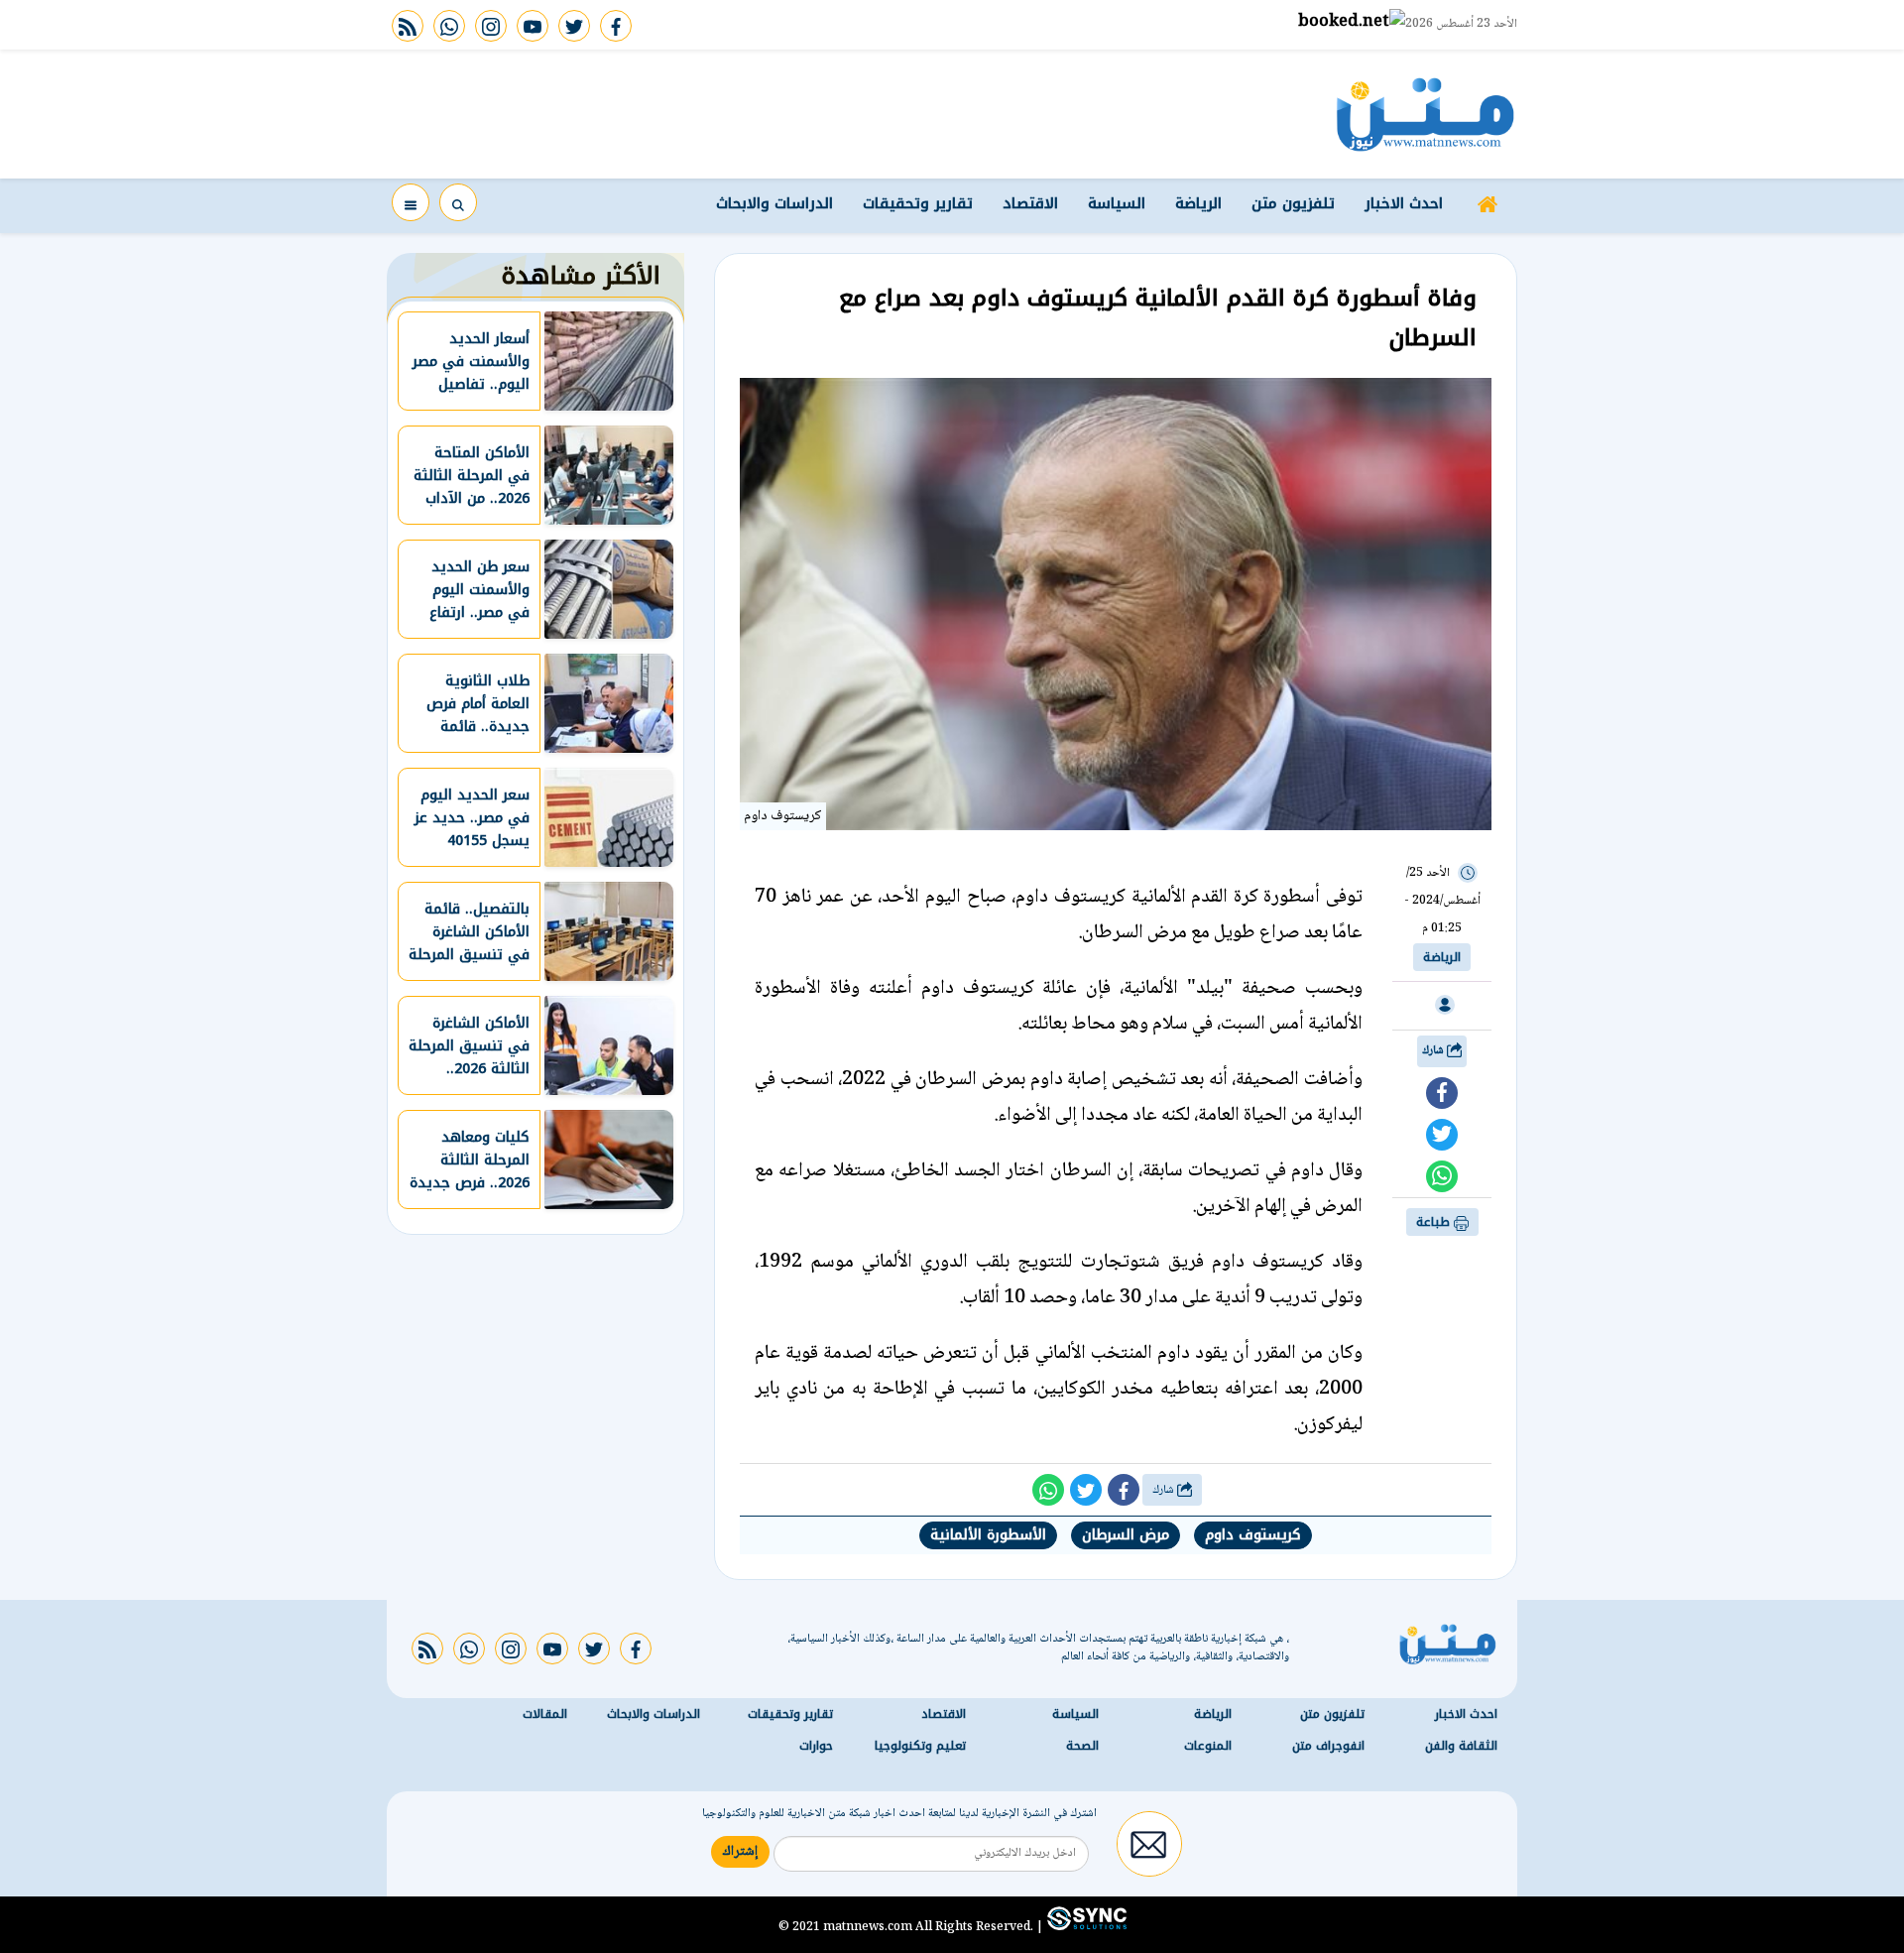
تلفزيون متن (1293, 203)
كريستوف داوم (1253, 1535)
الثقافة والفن (1461, 1746)
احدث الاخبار (1404, 203)
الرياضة (1198, 203)
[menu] (411, 202)
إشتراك (740, 1852)
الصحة (1082, 1746)
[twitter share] (1442, 1135)
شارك (1434, 1051)
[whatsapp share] (1442, 1176)
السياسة (1117, 203)
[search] (458, 202)
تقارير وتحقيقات (918, 203)
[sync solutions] (1085, 1926)
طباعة (1435, 1222)
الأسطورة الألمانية (988, 1535)
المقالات (545, 1714)
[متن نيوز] (1426, 114)
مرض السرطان (1126, 1535)
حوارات (816, 1746)
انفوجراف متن (1328, 1746)
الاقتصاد (1030, 203)
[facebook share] (1442, 1093)
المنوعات (1208, 1746)
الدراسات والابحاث (774, 203)
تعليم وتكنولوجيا (920, 1746)
